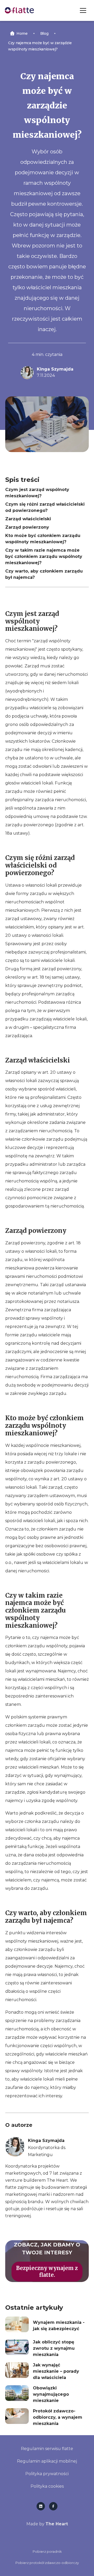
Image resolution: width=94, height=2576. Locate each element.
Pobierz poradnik (47, 2552)
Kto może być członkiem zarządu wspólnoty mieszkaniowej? (43, 539)
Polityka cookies (47, 2486)
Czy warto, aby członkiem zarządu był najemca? (44, 574)
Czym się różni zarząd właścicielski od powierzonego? (45, 507)
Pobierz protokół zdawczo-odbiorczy (47, 2563)
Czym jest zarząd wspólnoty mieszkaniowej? (37, 493)
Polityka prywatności (47, 2474)
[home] (19, 10)
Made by (47, 2524)
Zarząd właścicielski (28, 519)
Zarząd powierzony (27, 527)
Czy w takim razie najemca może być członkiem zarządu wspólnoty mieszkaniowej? (44, 556)
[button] (83, 10)
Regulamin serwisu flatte (47, 2449)
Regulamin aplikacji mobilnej (47, 2461)
